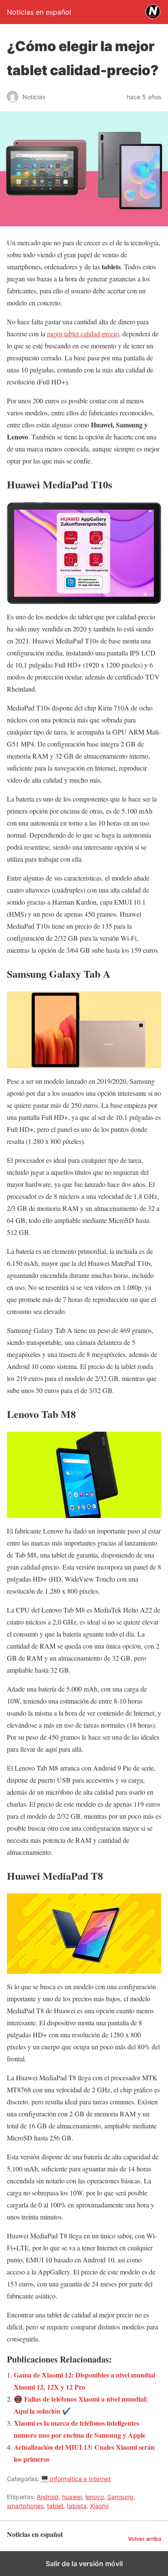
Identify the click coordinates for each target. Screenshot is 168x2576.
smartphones (25, 2506)
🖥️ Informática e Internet (76, 2479)
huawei (72, 2497)
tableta (77, 2506)
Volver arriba (145, 2539)
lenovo (95, 2497)
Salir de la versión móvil (84, 2564)
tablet (55, 2506)
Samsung (120, 2497)
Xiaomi (99, 2506)
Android (48, 2497)
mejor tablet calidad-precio (83, 334)
